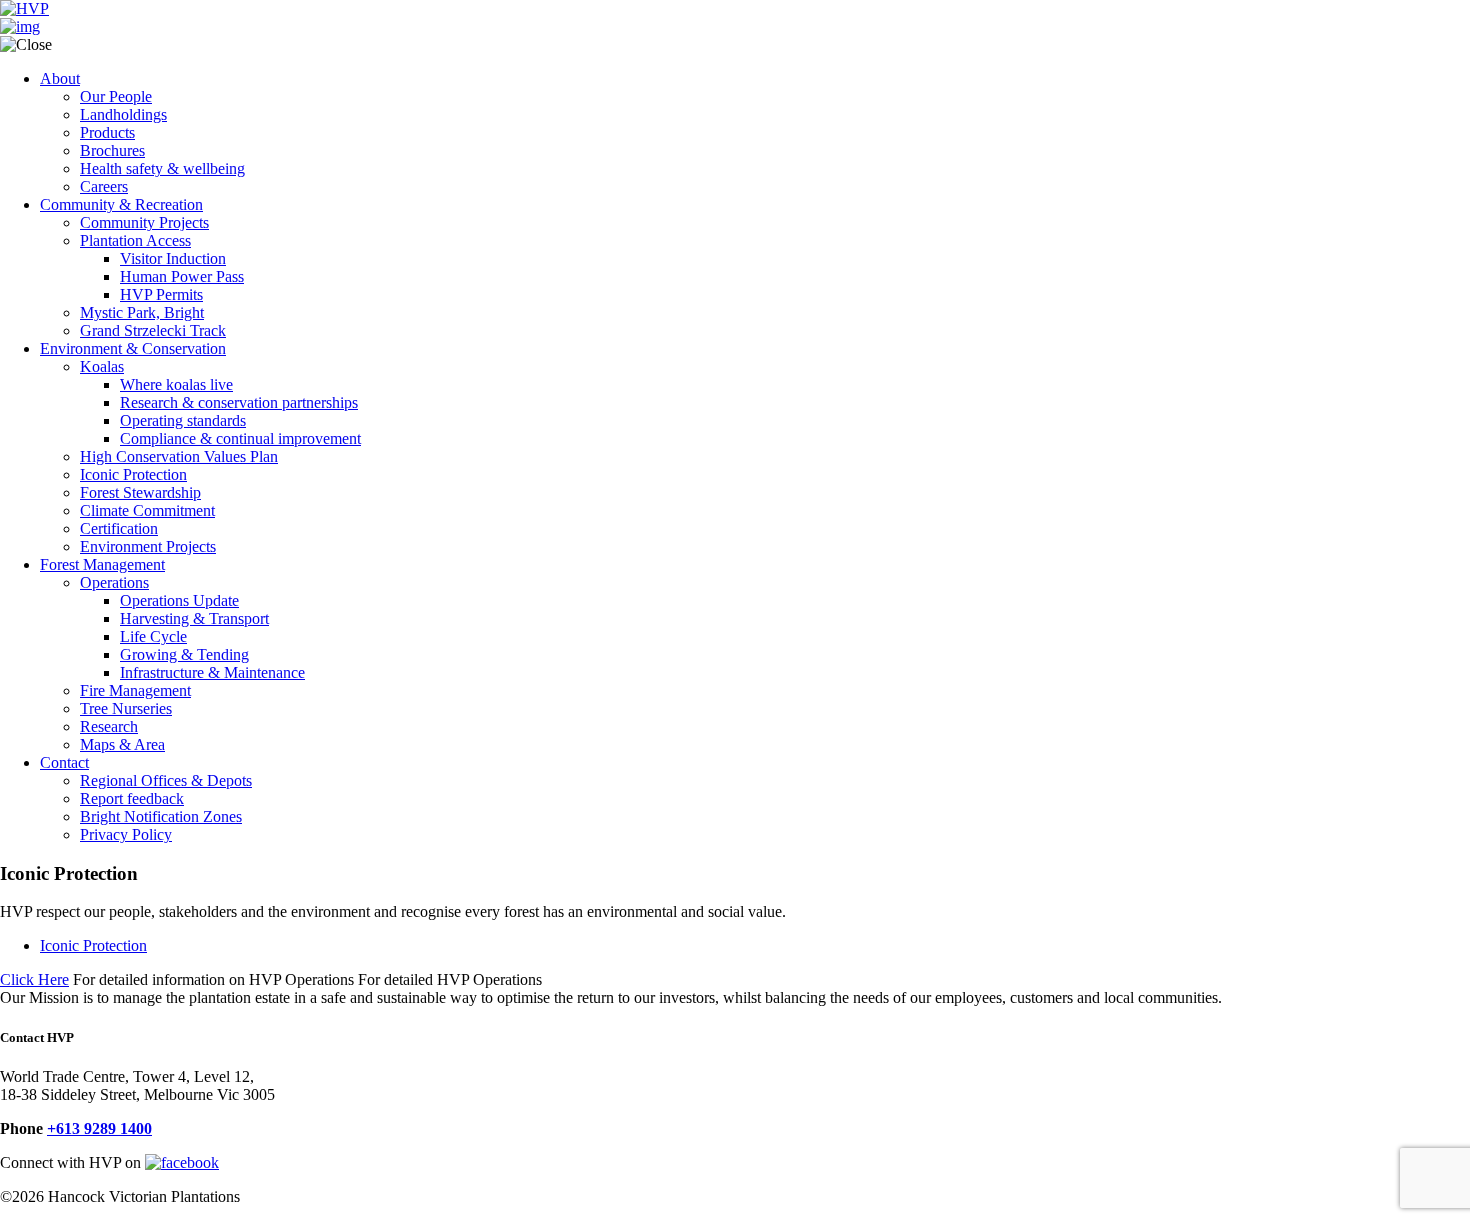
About (60, 78)
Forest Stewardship (140, 492)
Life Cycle (153, 636)
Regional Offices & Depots (166, 780)
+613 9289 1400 (99, 1128)
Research (109, 726)
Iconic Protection (133, 474)
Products (107, 132)
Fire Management (135, 690)
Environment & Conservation (133, 348)
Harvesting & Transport (194, 618)
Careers (104, 186)
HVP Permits (161, 294)
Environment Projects (148, 546)
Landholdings (123, 114)
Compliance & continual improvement (240, 438)
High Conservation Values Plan (179, 456)
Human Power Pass (182, 276)
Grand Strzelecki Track (153, 330)
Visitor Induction (173, 258)
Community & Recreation (121, 204)
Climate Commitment (147, 510)
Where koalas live (176, 384)
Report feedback (132, 798)
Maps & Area (122, 744)
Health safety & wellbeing (162, 168)
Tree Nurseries (126, 708)
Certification (119, 528)
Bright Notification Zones (161, 816)
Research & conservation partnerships (239, 402)
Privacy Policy (126, 834)
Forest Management (102, 564)
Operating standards (183, 420)
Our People (116, 96)
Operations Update (179, 600)
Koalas (102, 366)
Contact (64, 762)
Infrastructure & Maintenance (212, 672)
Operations (114, 582)
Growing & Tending (184, 654)
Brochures (112, 150)
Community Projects (144, 222)
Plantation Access (135, 240)
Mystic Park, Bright (142, 312)
